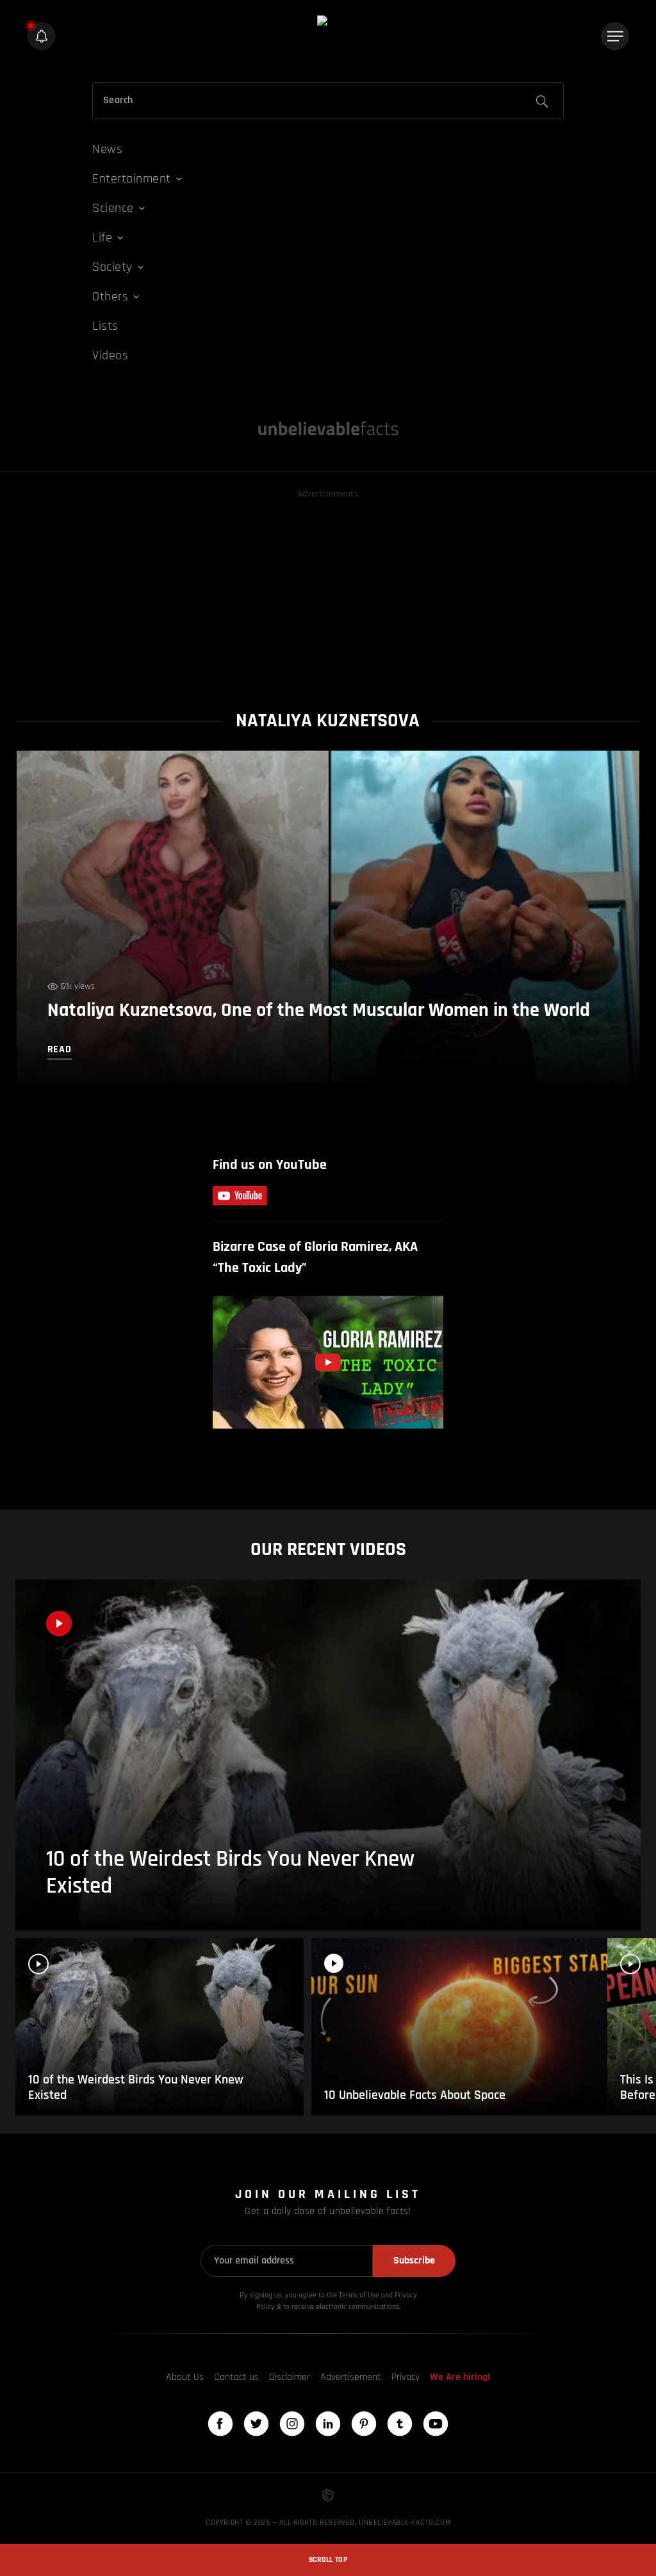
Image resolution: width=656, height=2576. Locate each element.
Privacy (406, 2377)
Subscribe (414, 2261)
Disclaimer (290, 2377)
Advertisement (351, 2377)
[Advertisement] (328, 591)
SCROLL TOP (328, 2560)
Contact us (236, 2377)
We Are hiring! (460, 2377)
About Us (185, 2377)
